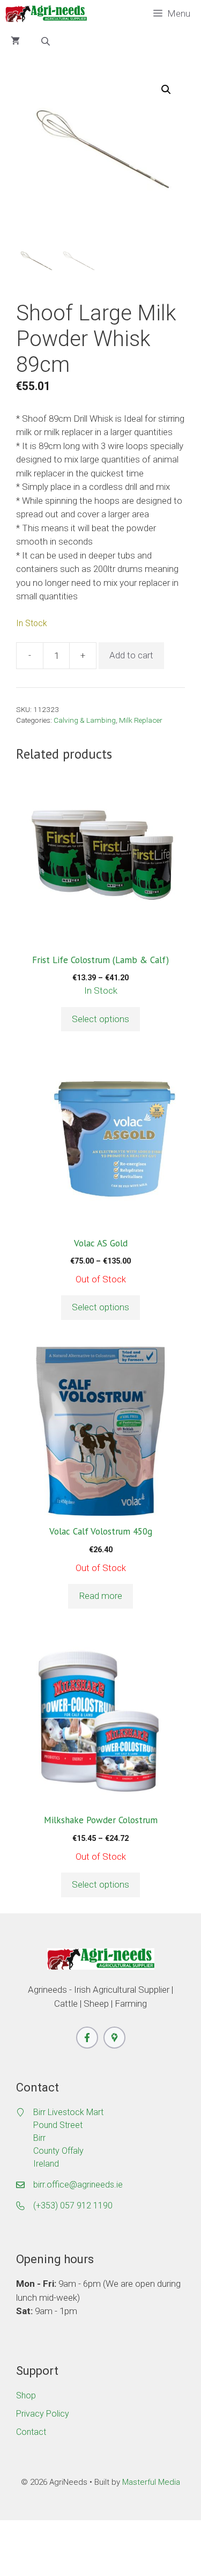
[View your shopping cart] (15, 41)
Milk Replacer (141, 720)
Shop (26, 2395)
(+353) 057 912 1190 (73, 2206)
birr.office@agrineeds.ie (78, 2185)
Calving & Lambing (85, 720)
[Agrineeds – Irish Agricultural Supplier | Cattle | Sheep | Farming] (46, 14)
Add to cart (131, 655)
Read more (100, 1596)
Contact (31, 2432)
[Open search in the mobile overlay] (47, 41)
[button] (166, 90)
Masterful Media (151, 2482)
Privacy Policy (43, 2414)
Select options (100, 1019)
